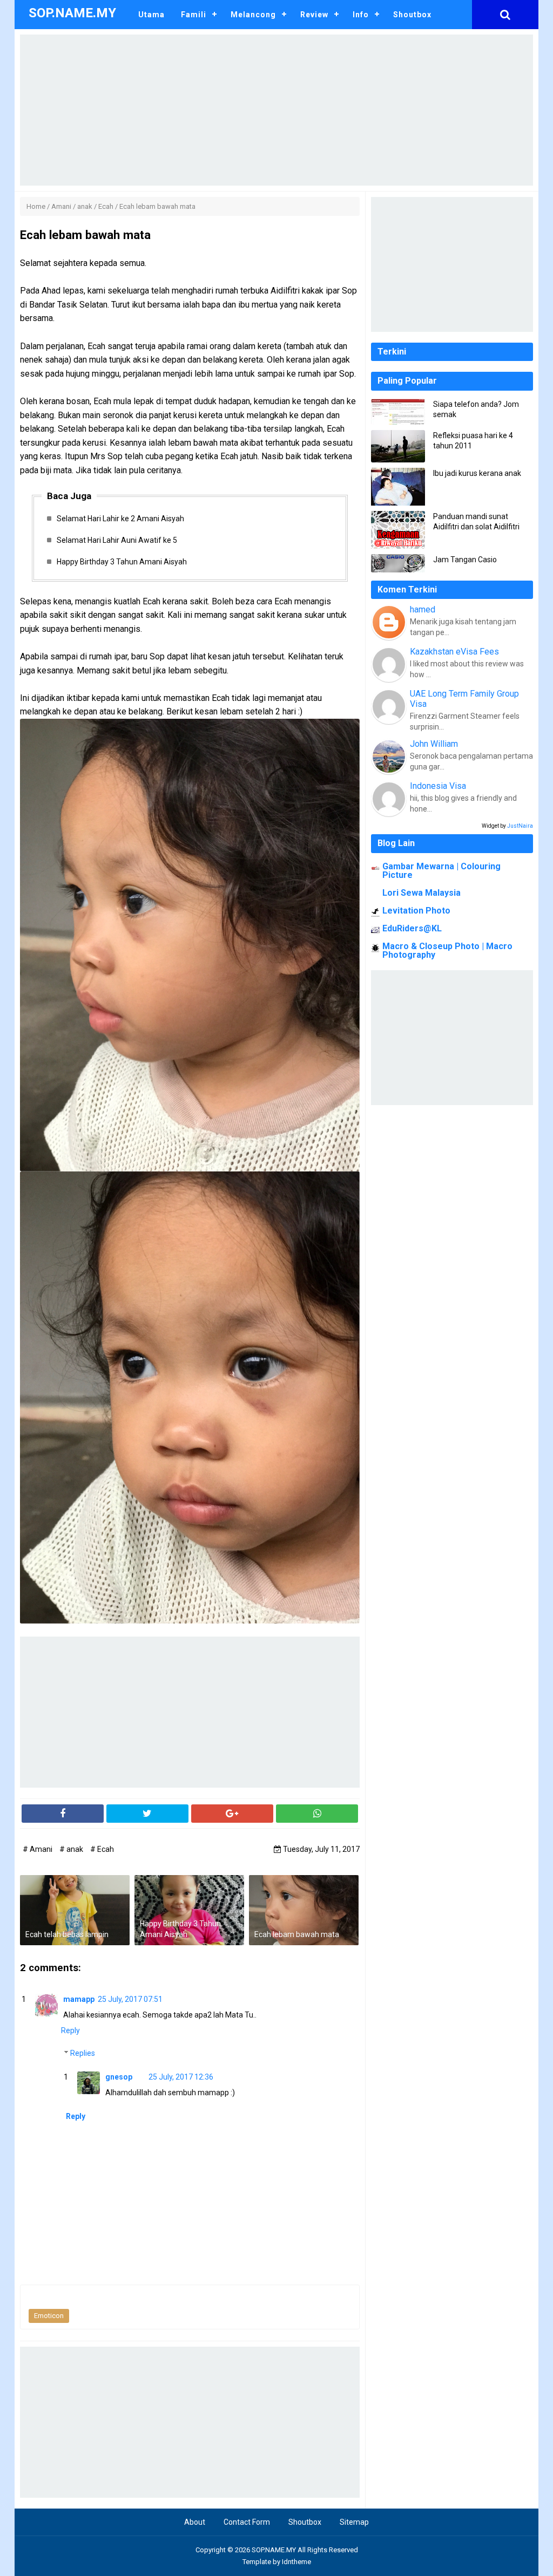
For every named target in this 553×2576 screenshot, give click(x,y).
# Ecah (102, 1849)
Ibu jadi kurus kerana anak (477, 473)
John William (434, 744)
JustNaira (520, 826)
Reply (70, 2030)
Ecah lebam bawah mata (297, 1934)
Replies (83, 2053)
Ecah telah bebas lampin (67, 1934)
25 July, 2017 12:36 (181, 2077)
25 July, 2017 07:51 (130, 1999)
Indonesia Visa (438, 786)
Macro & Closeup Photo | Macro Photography (447, 950)
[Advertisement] (276, 110)
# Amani (38, 1849)
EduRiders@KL (412, 928)
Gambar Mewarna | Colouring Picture (441, 871)
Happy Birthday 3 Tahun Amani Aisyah (122, 562)
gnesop (119, 2077)
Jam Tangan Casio (465, 560)
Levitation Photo (416, 911)
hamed (423, 609)
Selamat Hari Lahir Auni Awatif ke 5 (117, 540)
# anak (72, 1849)
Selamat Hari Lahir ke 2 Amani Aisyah (120, 519)
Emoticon (49, 2316)
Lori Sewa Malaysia (422, 893)
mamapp (79, 1999)
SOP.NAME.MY (274, 2550)
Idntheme (296, 2562)
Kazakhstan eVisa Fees (454, 652)
